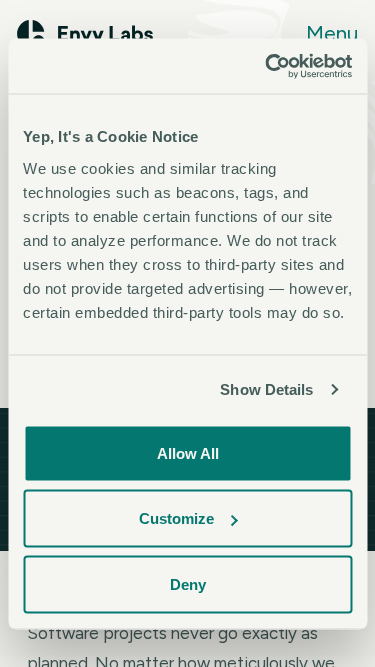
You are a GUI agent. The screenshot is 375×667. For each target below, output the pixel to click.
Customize (176, 518)
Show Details (266, 389)
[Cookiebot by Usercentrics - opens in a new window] (267, 66)
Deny (188, 583)
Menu (332, 33)
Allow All (188, 452)
